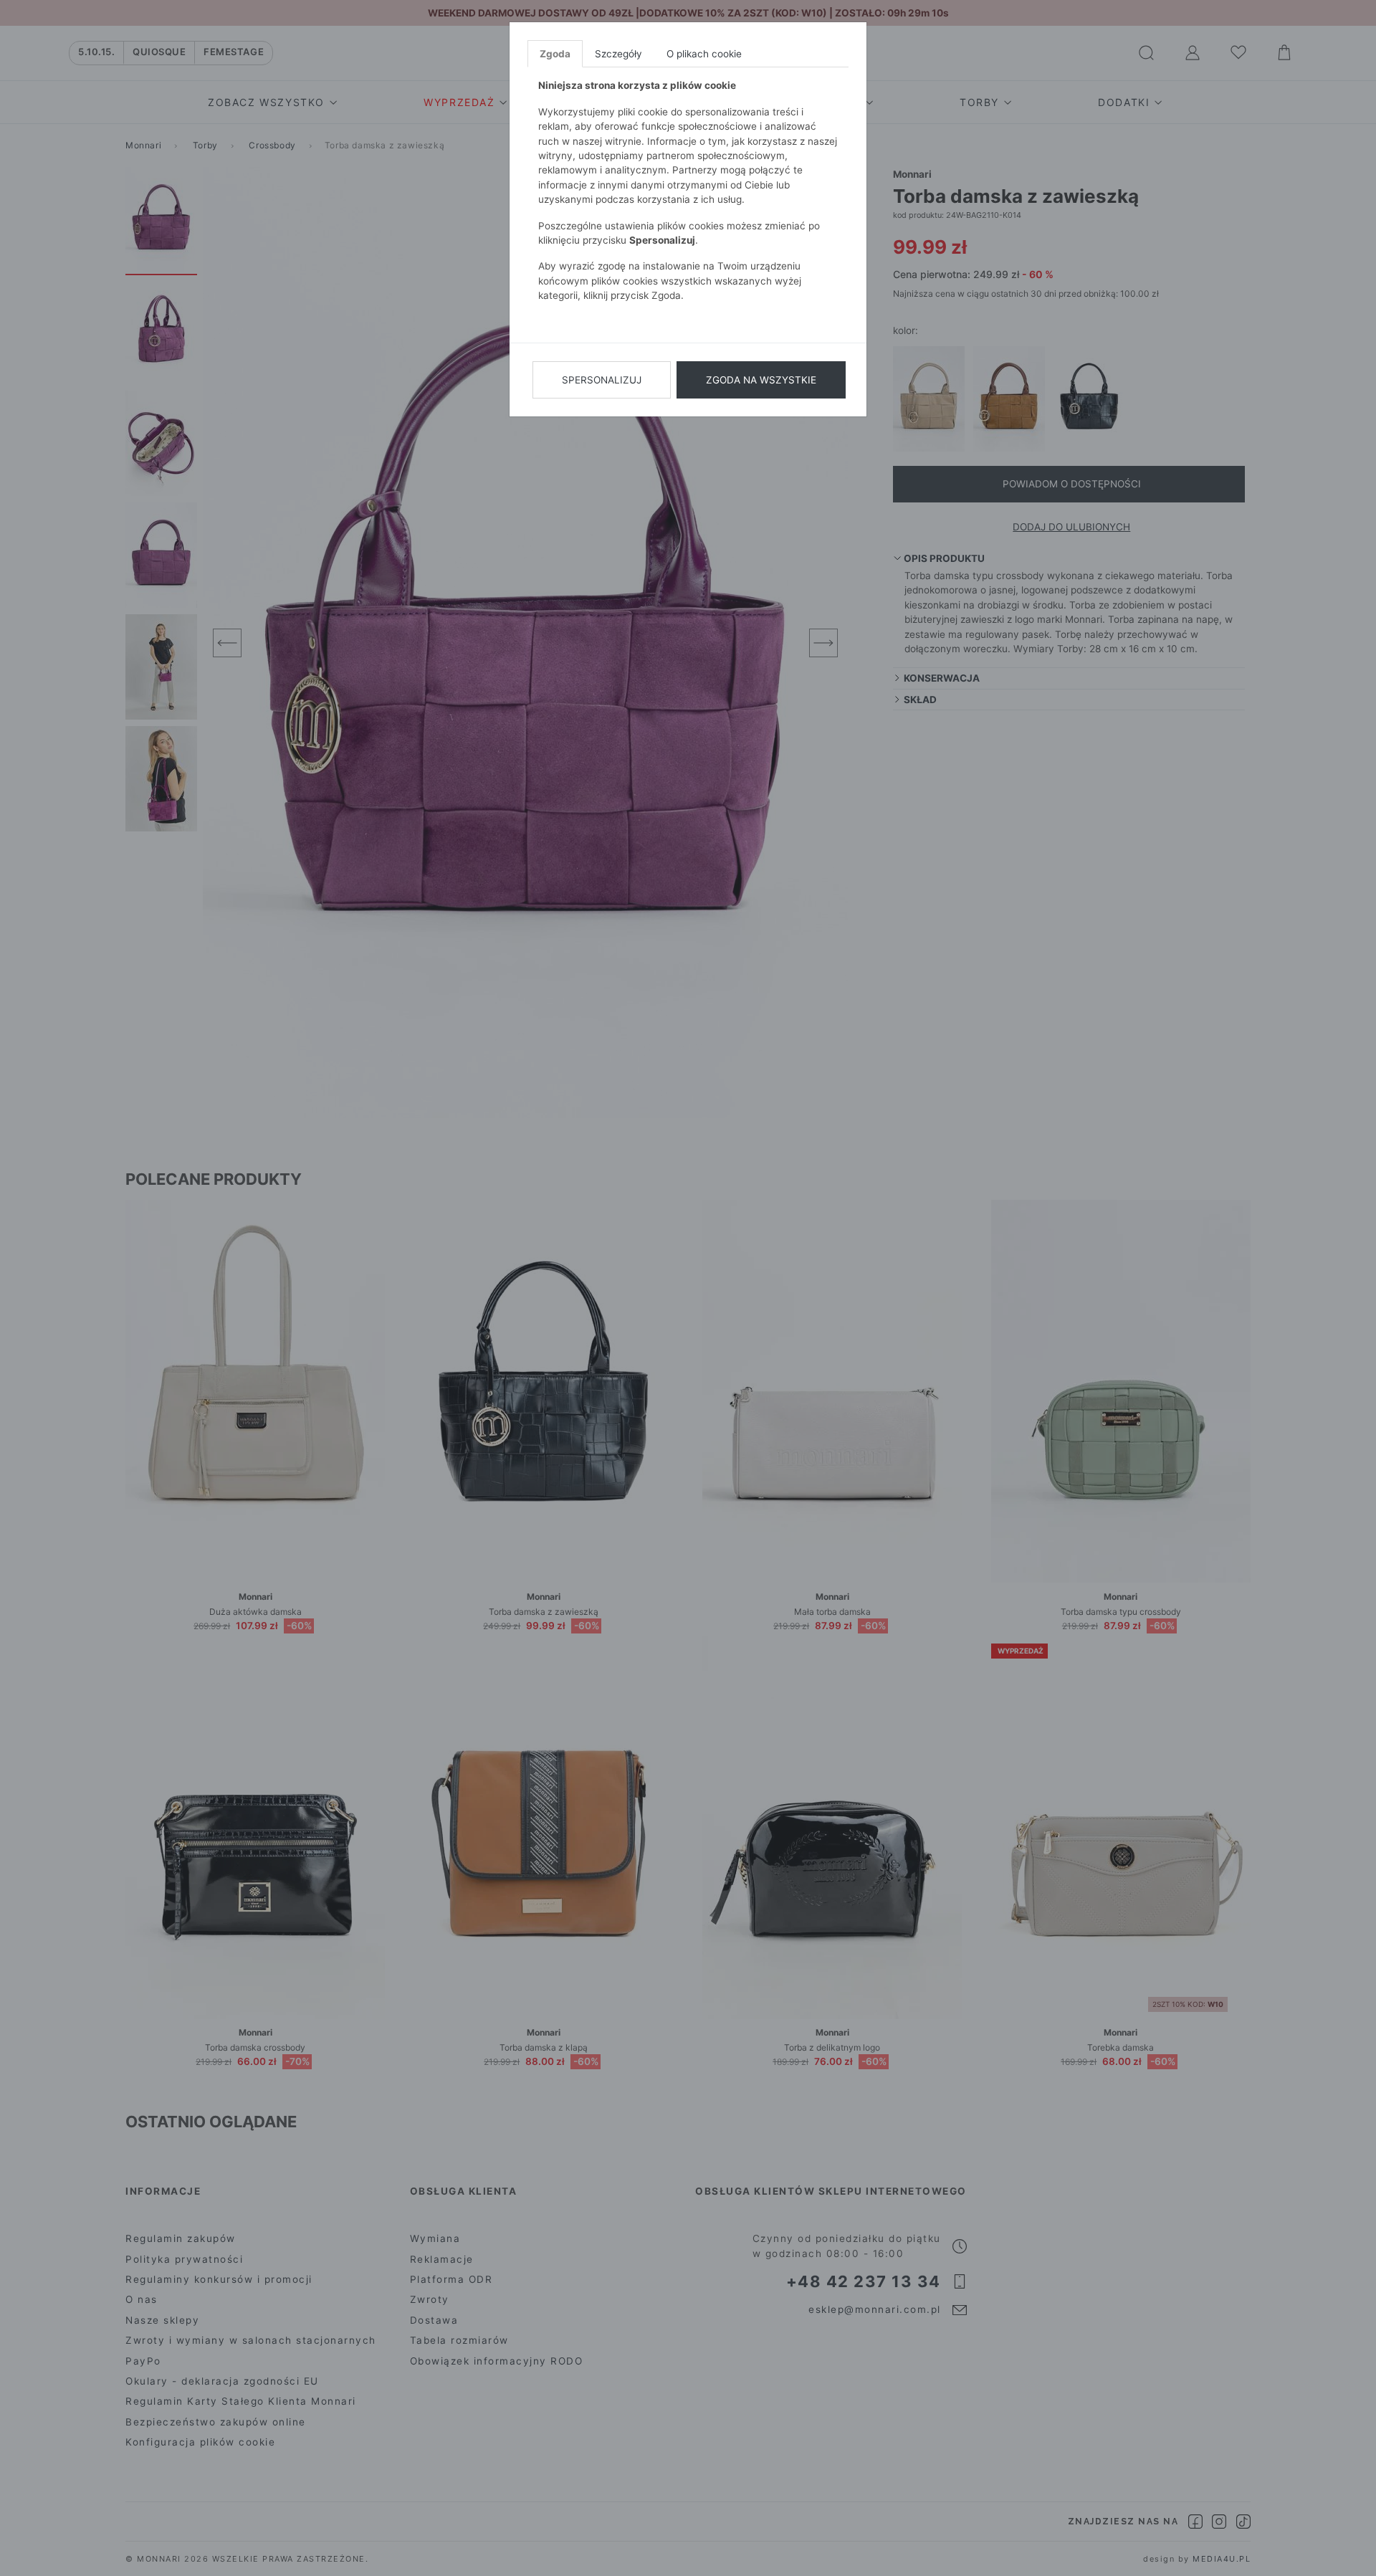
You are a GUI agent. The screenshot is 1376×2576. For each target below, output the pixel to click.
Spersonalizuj (602, 380)
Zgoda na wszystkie (761, 380)
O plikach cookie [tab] (704, 54)
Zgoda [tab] (555, 54)
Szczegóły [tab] (618, 54)
